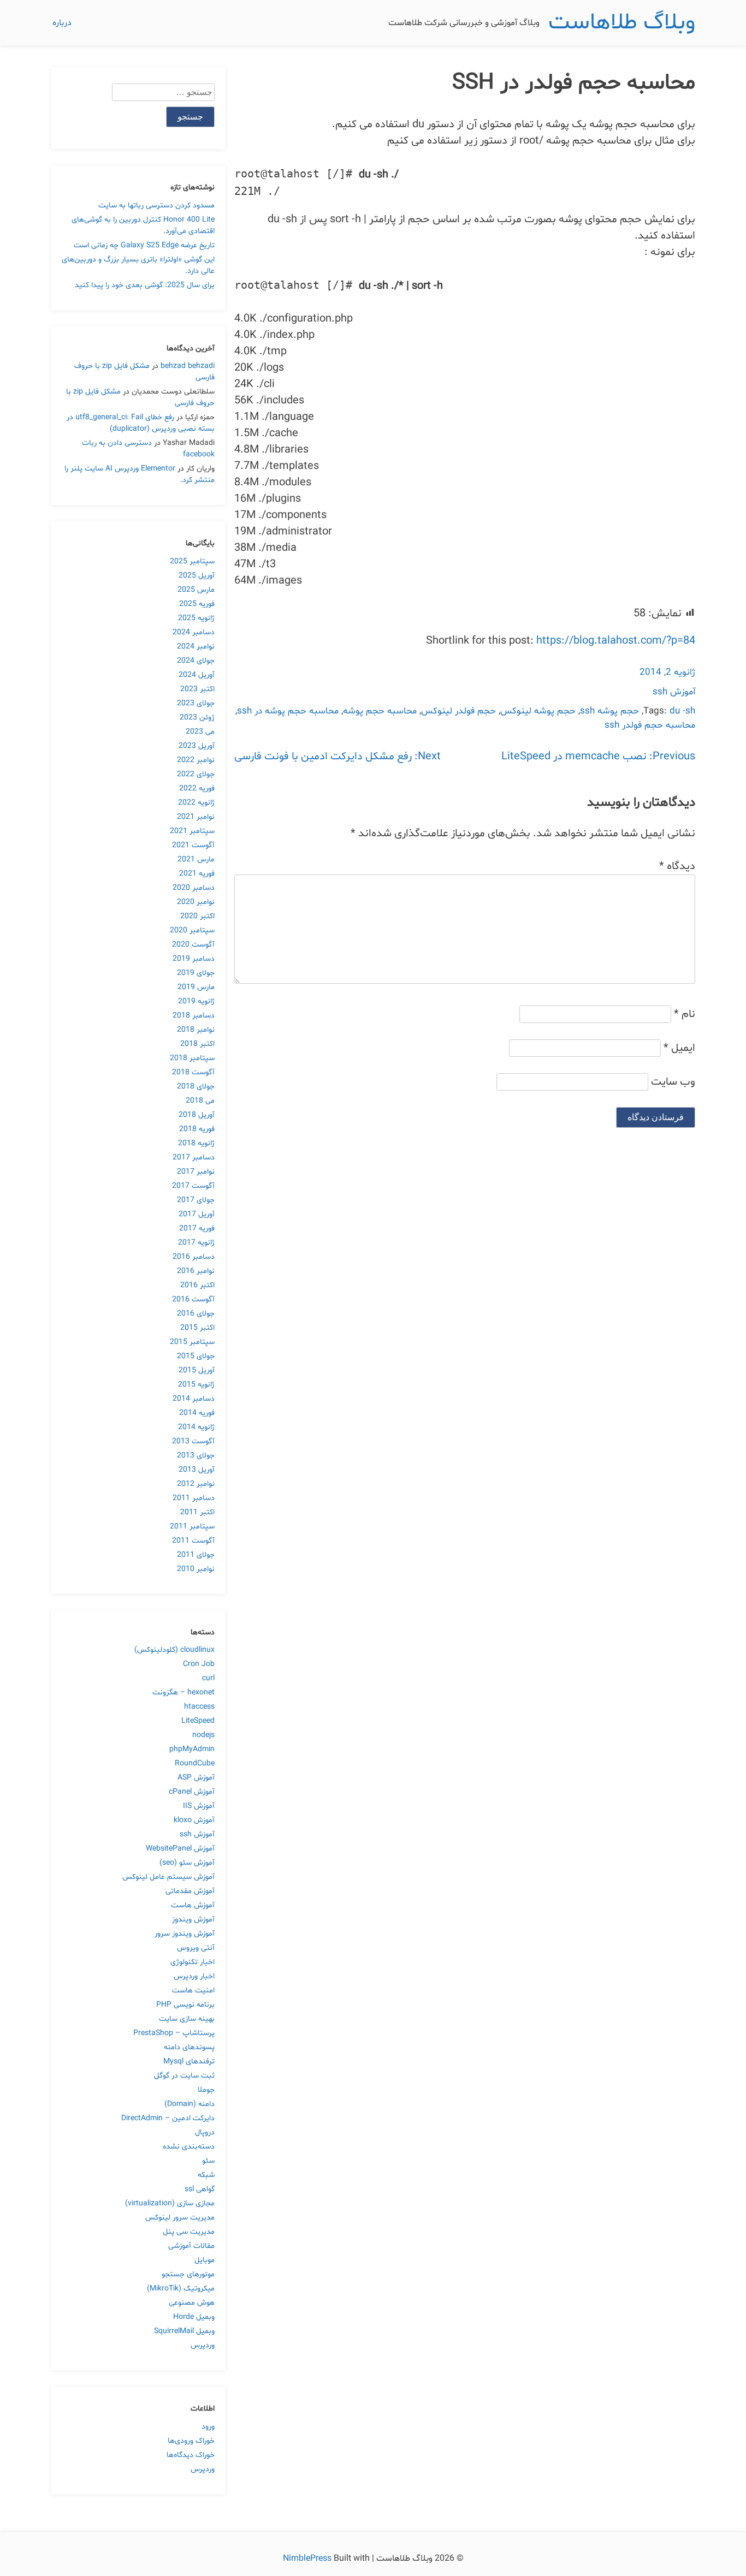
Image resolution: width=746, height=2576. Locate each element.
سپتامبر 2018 (192, 1058)
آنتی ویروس (196, 1948)
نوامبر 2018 (196, 1030)
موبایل (205, 2260)
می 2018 (200, 1101)
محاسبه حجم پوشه (380, 711)
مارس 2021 (196, 859)
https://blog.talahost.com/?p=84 (616, 641)
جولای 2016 (196, 1314)
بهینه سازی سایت (187, 2019)
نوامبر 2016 (196, 1271)
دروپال (205, 2132)
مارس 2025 (196, 590)
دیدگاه (677, 866)
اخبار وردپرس (194, 1976)
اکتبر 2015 (197, 1328)
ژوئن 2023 (197, 718)
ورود (208, 2427)
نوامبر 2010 (196, 1569)
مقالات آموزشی (191, 2246)
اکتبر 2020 (197, 916)
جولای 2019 (196, 973)
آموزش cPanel (192, 1792)
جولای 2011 (196, 1555)
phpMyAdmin (192, 1749)
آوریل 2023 (197, 746)
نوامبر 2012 (196, 1484)
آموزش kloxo (194, 1820)
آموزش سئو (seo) (187, 1863)
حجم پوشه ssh (609, 711)
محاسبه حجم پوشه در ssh (288, 711)
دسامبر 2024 (194, 632)
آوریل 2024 (197, 675)
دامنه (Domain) (190, 2104)
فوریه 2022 (197, 789)
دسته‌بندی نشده (189, 2147)
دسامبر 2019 (194, 959)
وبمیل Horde (194, 2317)
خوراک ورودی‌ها (191, 2441)
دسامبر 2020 (194, 888)
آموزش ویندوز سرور (185, 1934)
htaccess (199, 1707)
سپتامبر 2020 (192, 930)
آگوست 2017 (193, 1186)
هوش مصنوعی (192, 2303)
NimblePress (308, 2559)
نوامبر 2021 (196, 817)
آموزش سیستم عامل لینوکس (168, 1877)
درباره (62, 23)
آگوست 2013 (193, 1441)
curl (208, 1678)
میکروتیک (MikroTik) (181, 2289)
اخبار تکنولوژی (193, 1962)
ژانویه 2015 (196, 1385)
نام (685, 1014)
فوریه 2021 (197, 874)
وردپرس (203, 2345)
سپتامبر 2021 (192, 831)
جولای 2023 (196, 703)
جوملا (206, 2090)
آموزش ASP (196, 1778)
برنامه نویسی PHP (185, 2005)
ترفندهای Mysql (189, 2062)
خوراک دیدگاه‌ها (191, 2455)
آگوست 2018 (193, 1072)
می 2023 (200, 732)
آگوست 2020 (193, 945)
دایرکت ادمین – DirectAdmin (168, 2118)
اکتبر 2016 (197, 1285)
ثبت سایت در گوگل (184, 2076)
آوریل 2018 (197, 1115)
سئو (208, 2161)
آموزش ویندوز (193, 1920)
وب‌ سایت (673, 1082)
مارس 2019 (196, 987)
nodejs (203, 1735)
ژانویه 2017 (196, 1243)
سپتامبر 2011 (192, 1527)
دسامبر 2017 (194, 1158)
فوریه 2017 (197, 1228)
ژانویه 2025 (196, 618)
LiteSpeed (198, 1721)
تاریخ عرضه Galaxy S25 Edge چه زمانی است (144, 245)
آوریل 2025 (197, 576)
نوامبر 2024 (196, 647)
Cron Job (199, 1664)
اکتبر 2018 (197, 1044)
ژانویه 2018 (196, 1143)
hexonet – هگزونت (183, 1692)
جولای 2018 (196, 1087)
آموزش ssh (674, 692)
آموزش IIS (199, 1806)
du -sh (682, 711)
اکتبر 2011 (197, 1512)
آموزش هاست (193, 1905)
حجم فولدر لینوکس (458, 711)
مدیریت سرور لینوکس (180, 2218)
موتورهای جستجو (188, 2274)
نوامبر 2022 (196, 760)
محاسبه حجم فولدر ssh (650, 725)
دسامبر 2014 (194, 1399)
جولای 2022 (196, 774)
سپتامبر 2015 (192, 1342)
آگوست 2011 (193, 1541)
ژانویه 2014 (196, 1427)
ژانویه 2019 (196, 1001)
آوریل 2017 (197, 1214)
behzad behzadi (188, 366)
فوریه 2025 (197, 604)
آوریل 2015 (197, 1370)
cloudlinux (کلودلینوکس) (174, 1650)
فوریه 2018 (197, 1129)
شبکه (206, 2175)
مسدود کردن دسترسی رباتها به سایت (156, 206)
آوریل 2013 (197, 1470)
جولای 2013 (196, 1456)
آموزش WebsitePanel (180, 1849)
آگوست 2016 (193, 1299)
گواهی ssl (200, 2189)
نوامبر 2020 (196, 902)
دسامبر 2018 (194, 1016)
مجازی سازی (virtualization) (170, 2203)
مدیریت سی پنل (189, 2232)
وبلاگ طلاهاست (622, 23)
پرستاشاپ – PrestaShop (174, 2033)
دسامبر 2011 (194, 1498)
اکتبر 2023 (197, 689)
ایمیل (679, 1048)
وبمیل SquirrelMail (184, 2331)
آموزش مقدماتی (190, 1891)
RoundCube (195, 1763)
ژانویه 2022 (196, 803)
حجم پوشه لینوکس (538, 711)
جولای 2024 (196, 661)
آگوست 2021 (193, 845)
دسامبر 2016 (194, 1257)
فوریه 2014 (197, 1413)
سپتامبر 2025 (192, 561)
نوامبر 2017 (196, 1172)
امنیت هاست (193, 1991)
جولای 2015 (196, 1356)
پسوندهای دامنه (189, 2047)
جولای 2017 (196, 1200)
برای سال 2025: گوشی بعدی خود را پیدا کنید (145, 285)
